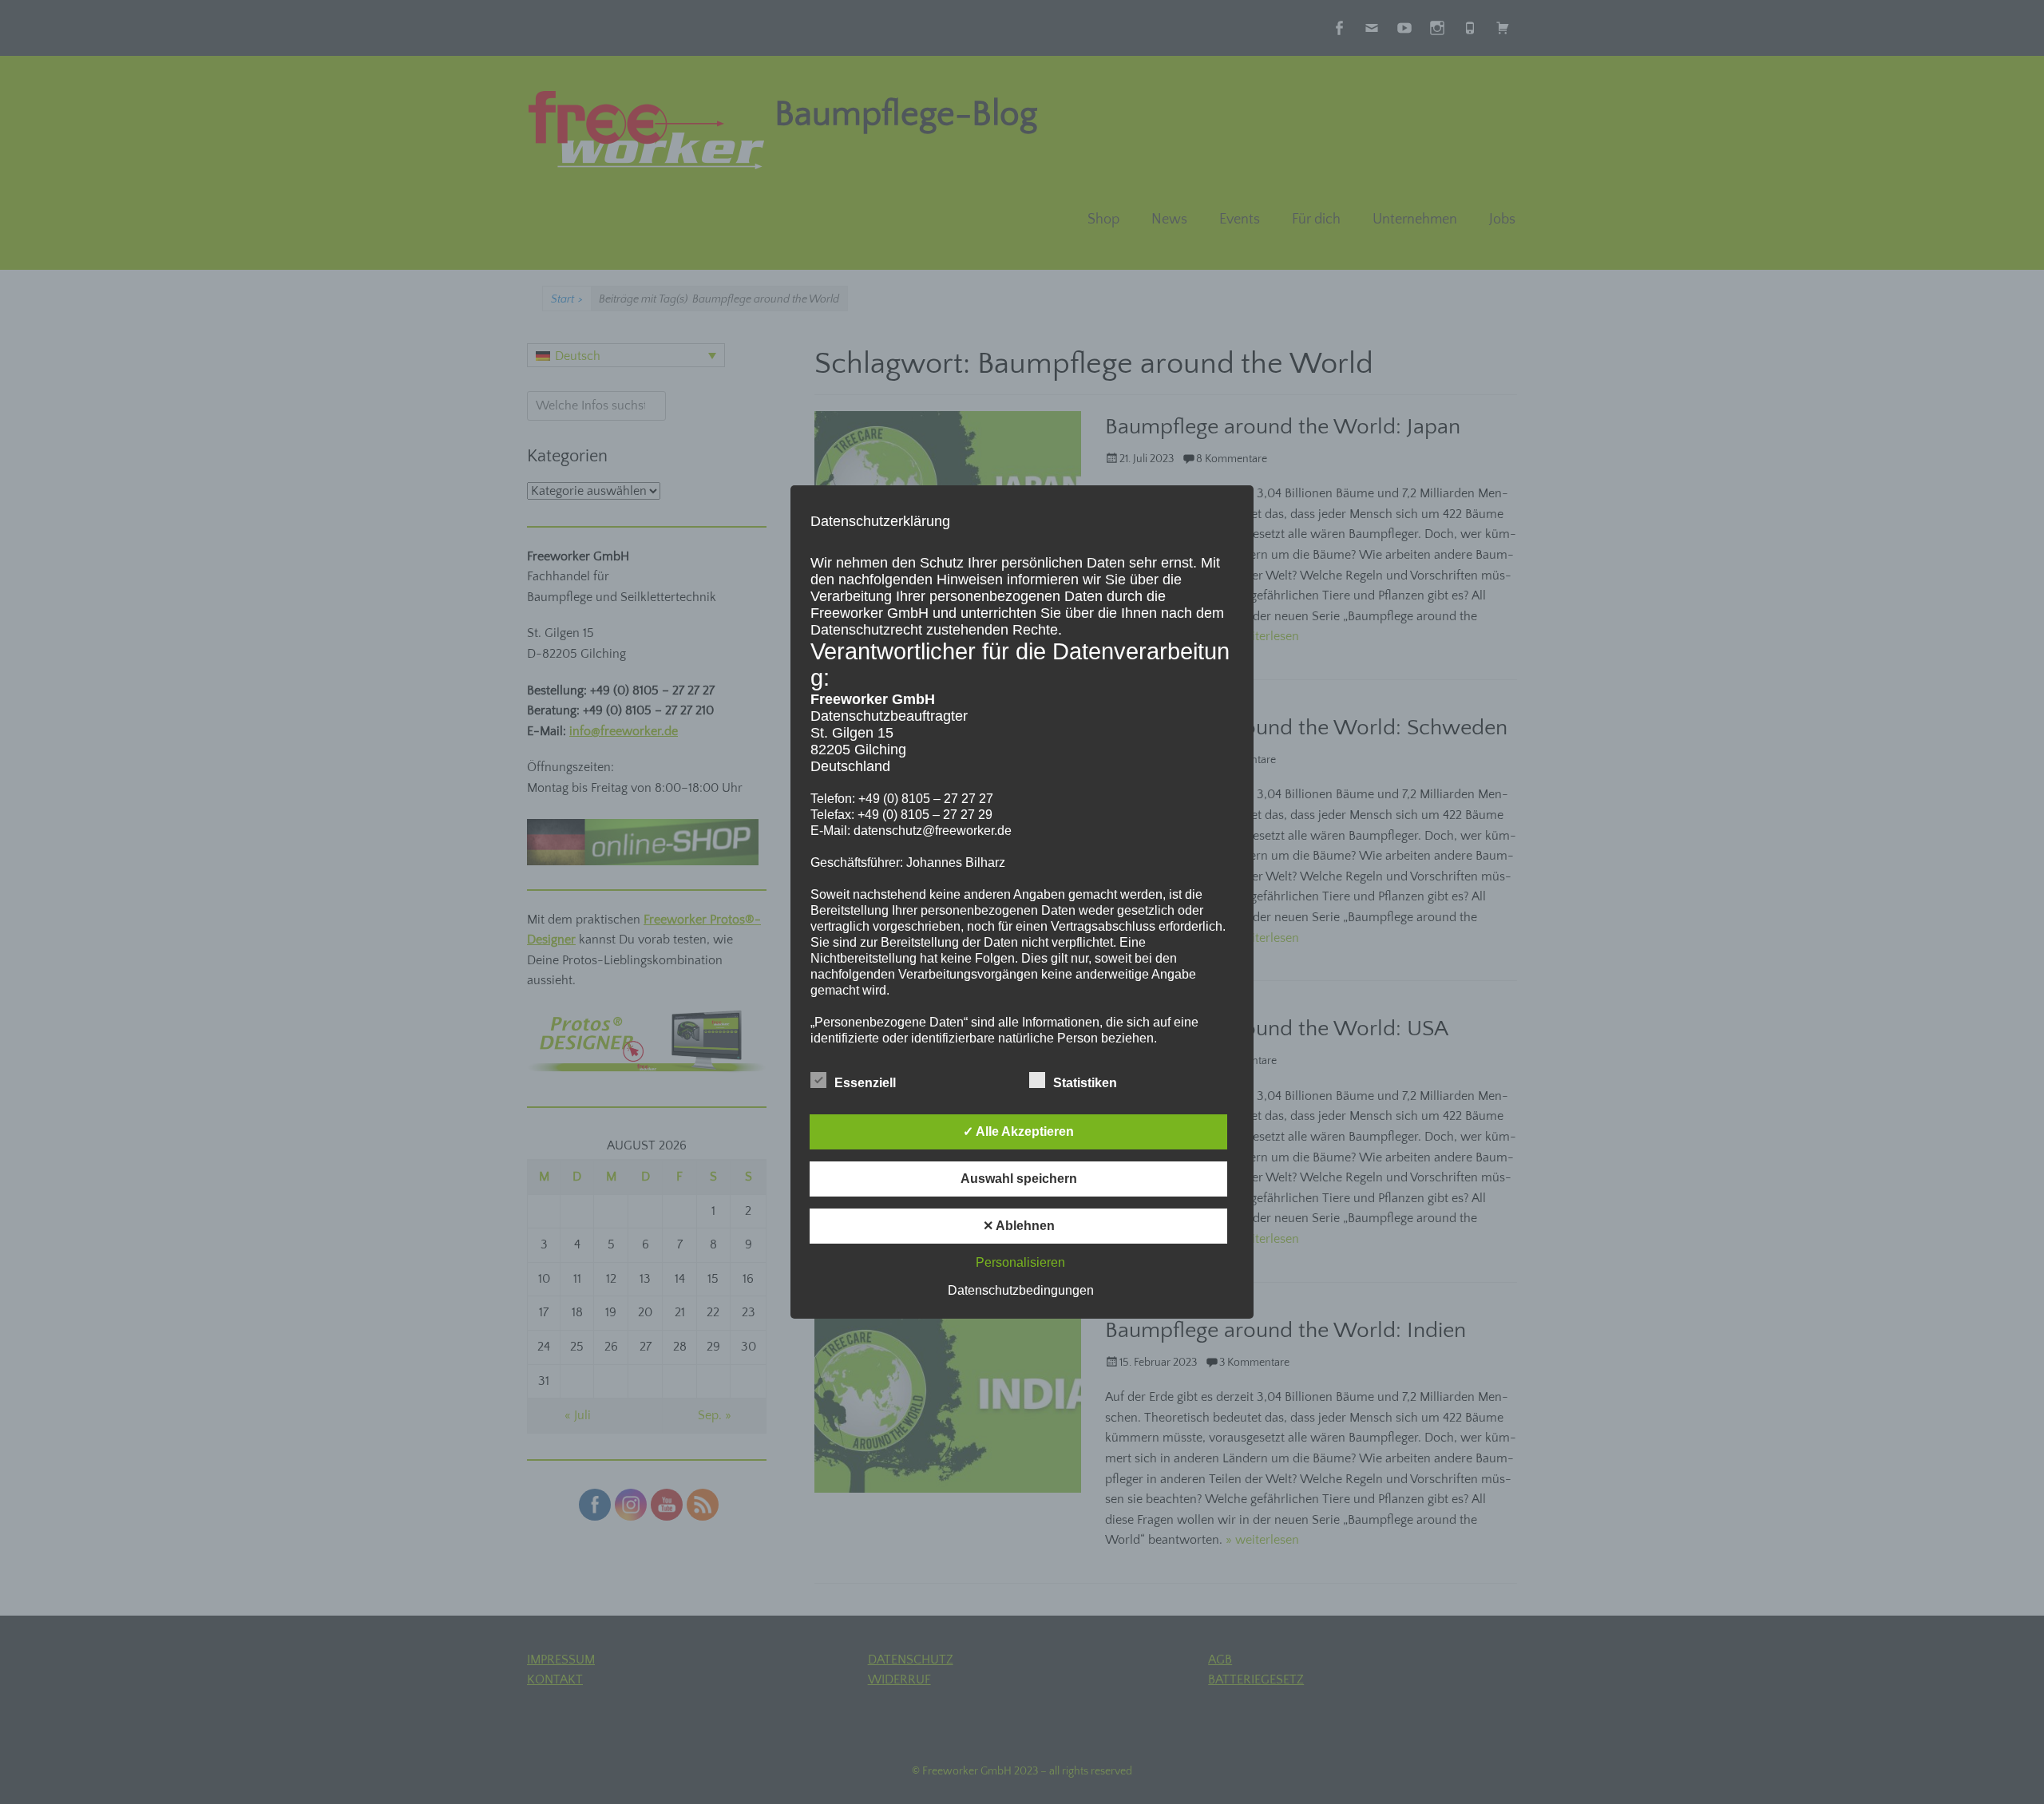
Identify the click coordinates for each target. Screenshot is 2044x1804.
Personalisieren (1020, 1262)
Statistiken (1085, 1083)
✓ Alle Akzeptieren (1018, 1131)
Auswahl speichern (1019, 1179)
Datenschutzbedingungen (1021, 1290)
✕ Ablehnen (1019, 1226)
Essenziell (865, 1083)
